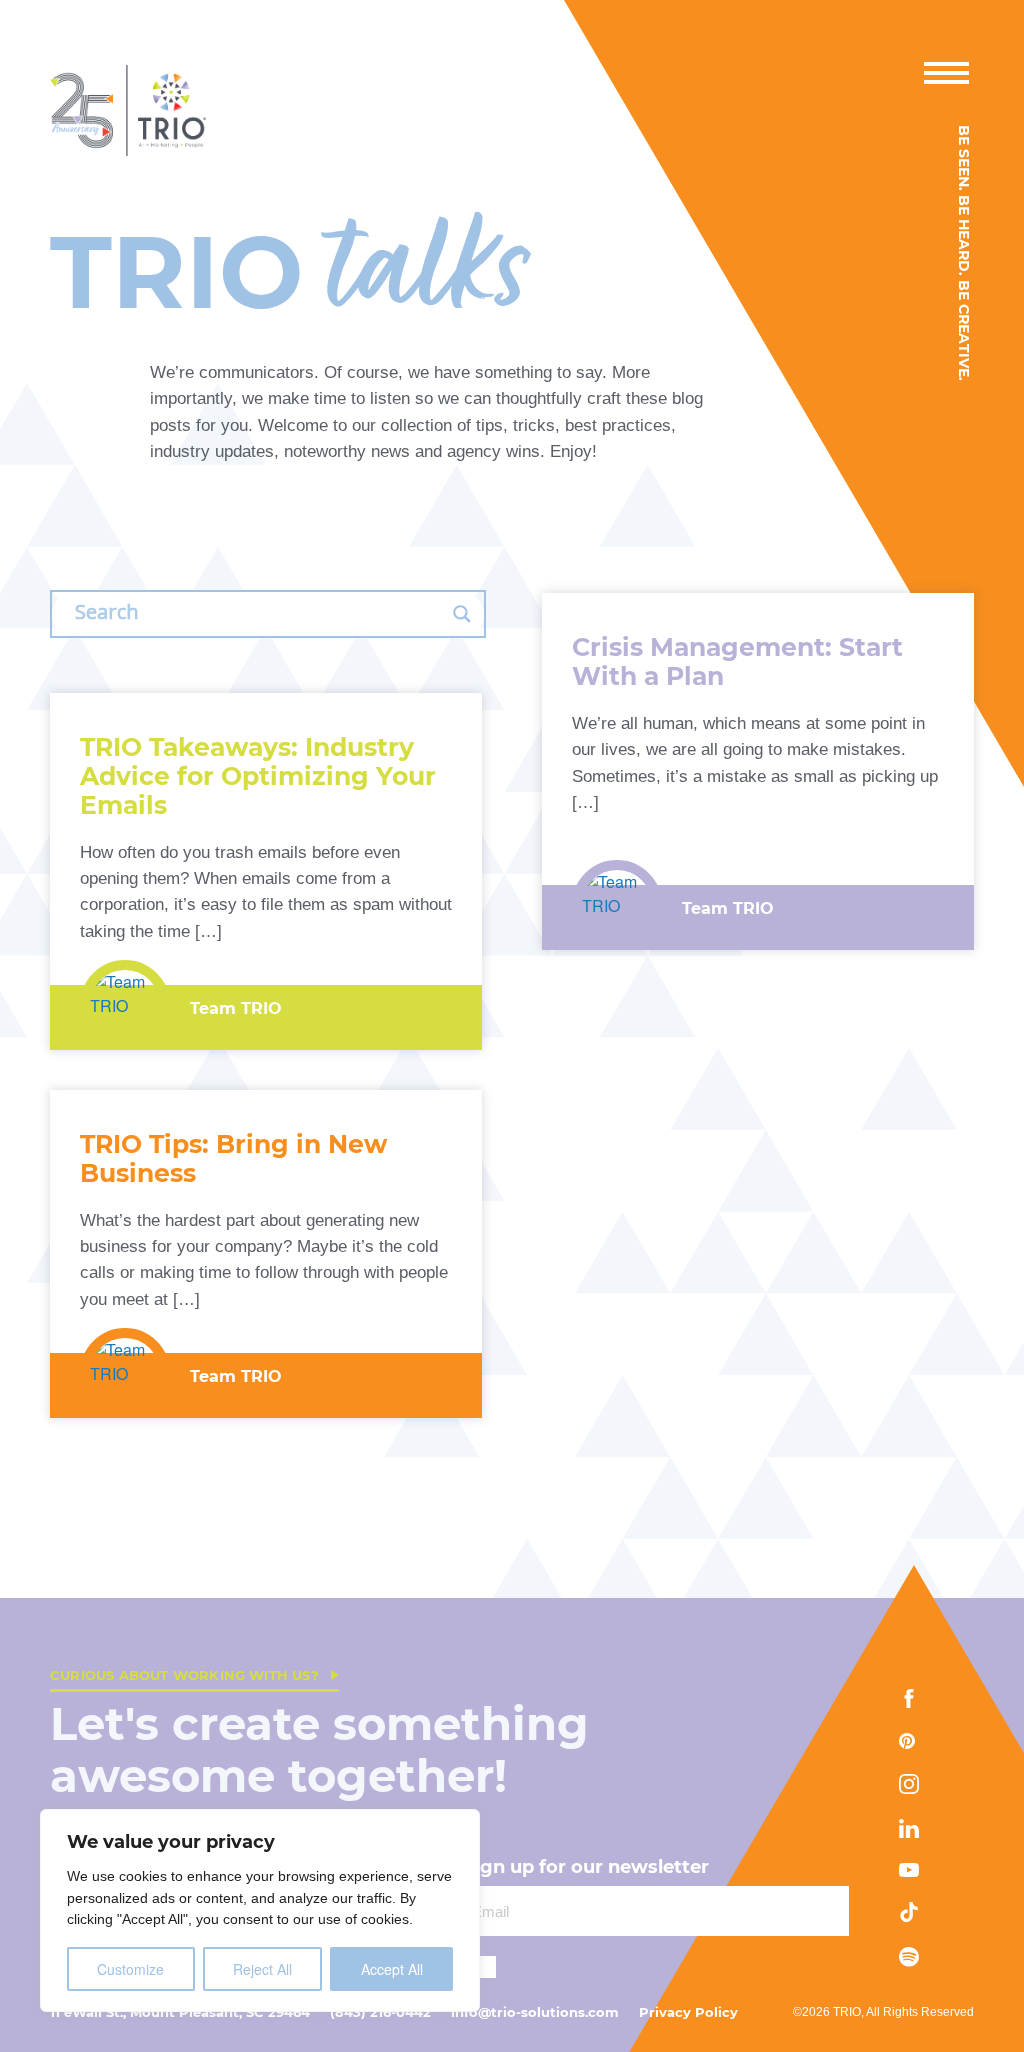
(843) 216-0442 (380, 2012)
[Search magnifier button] (462, 614)
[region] (260, 1910)
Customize (130, 1969)
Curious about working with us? (184, 1675)
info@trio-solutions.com (535, 2012)
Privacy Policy (688, 2012)
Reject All (262, 1969)
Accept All (392, 1969)
